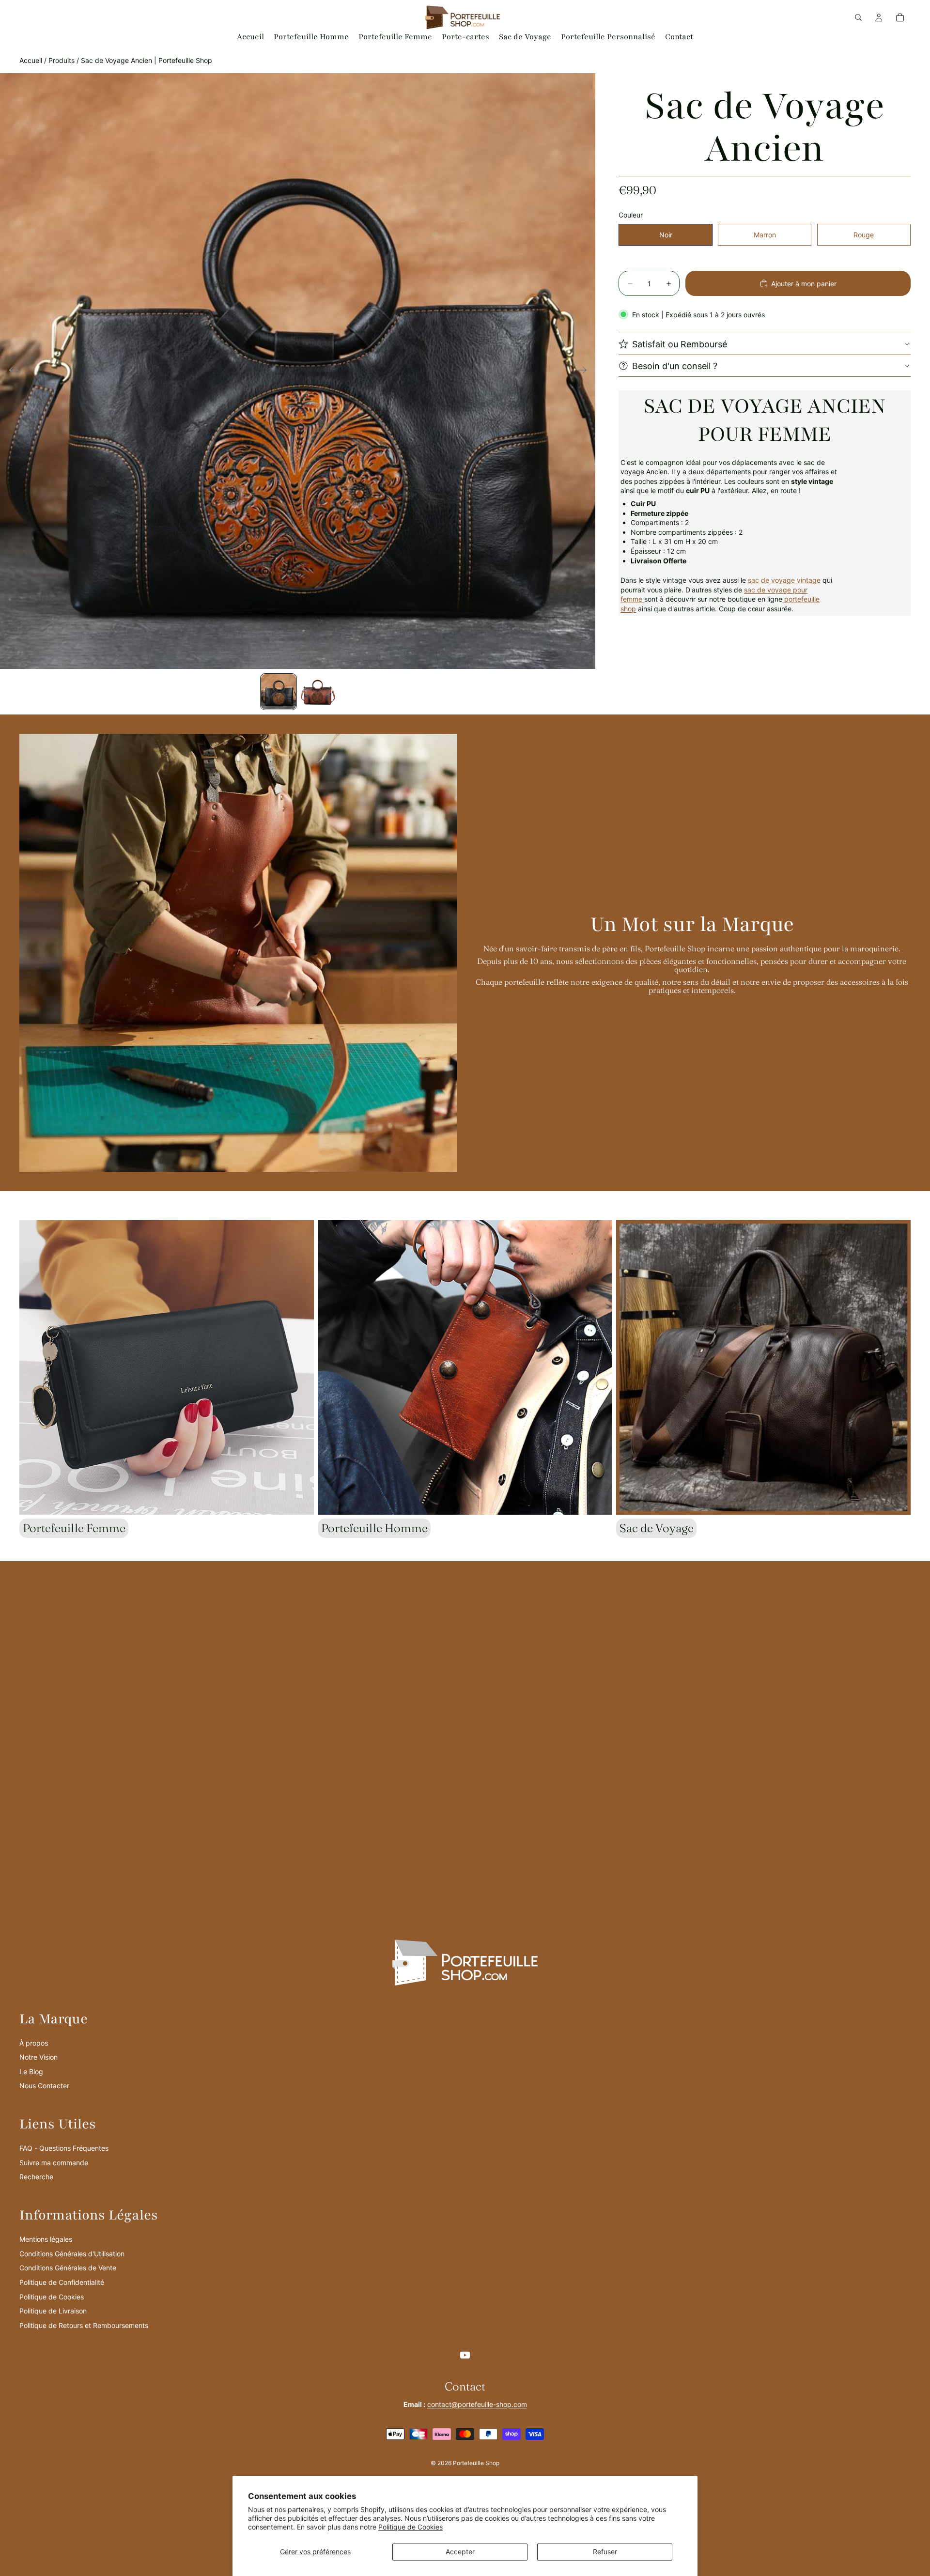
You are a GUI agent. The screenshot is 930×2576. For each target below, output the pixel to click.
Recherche (36, 2177)
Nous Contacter (44, 2086)
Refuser (605, 2552)
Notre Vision (39, 2057)
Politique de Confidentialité (62, 2282)
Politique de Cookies (411, 2527)
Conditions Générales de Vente (68, 2268)
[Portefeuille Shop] (783, 599)
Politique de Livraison (53, 2311)
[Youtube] (465, 2355)
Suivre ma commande (54, 2163)
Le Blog (31, 2072)
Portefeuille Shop (476, 2463)
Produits (62, 60)
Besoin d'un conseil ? (675, 365)
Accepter (460, 2552)
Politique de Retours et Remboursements (84, 2325)
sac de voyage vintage (784, 580)
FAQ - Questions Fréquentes (64, 2148)
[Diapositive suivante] (585, 371)
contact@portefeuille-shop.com (477, 2404)
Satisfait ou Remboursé (680, 344)
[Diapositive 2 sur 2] (317, 692)
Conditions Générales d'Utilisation (72, 2254)
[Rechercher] (858, 17)
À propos (34, 2043)
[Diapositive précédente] (11, 371)
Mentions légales (46, 2239)
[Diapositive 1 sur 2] (279, 692)
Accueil (31, 60)
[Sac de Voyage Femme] (643, 599)
